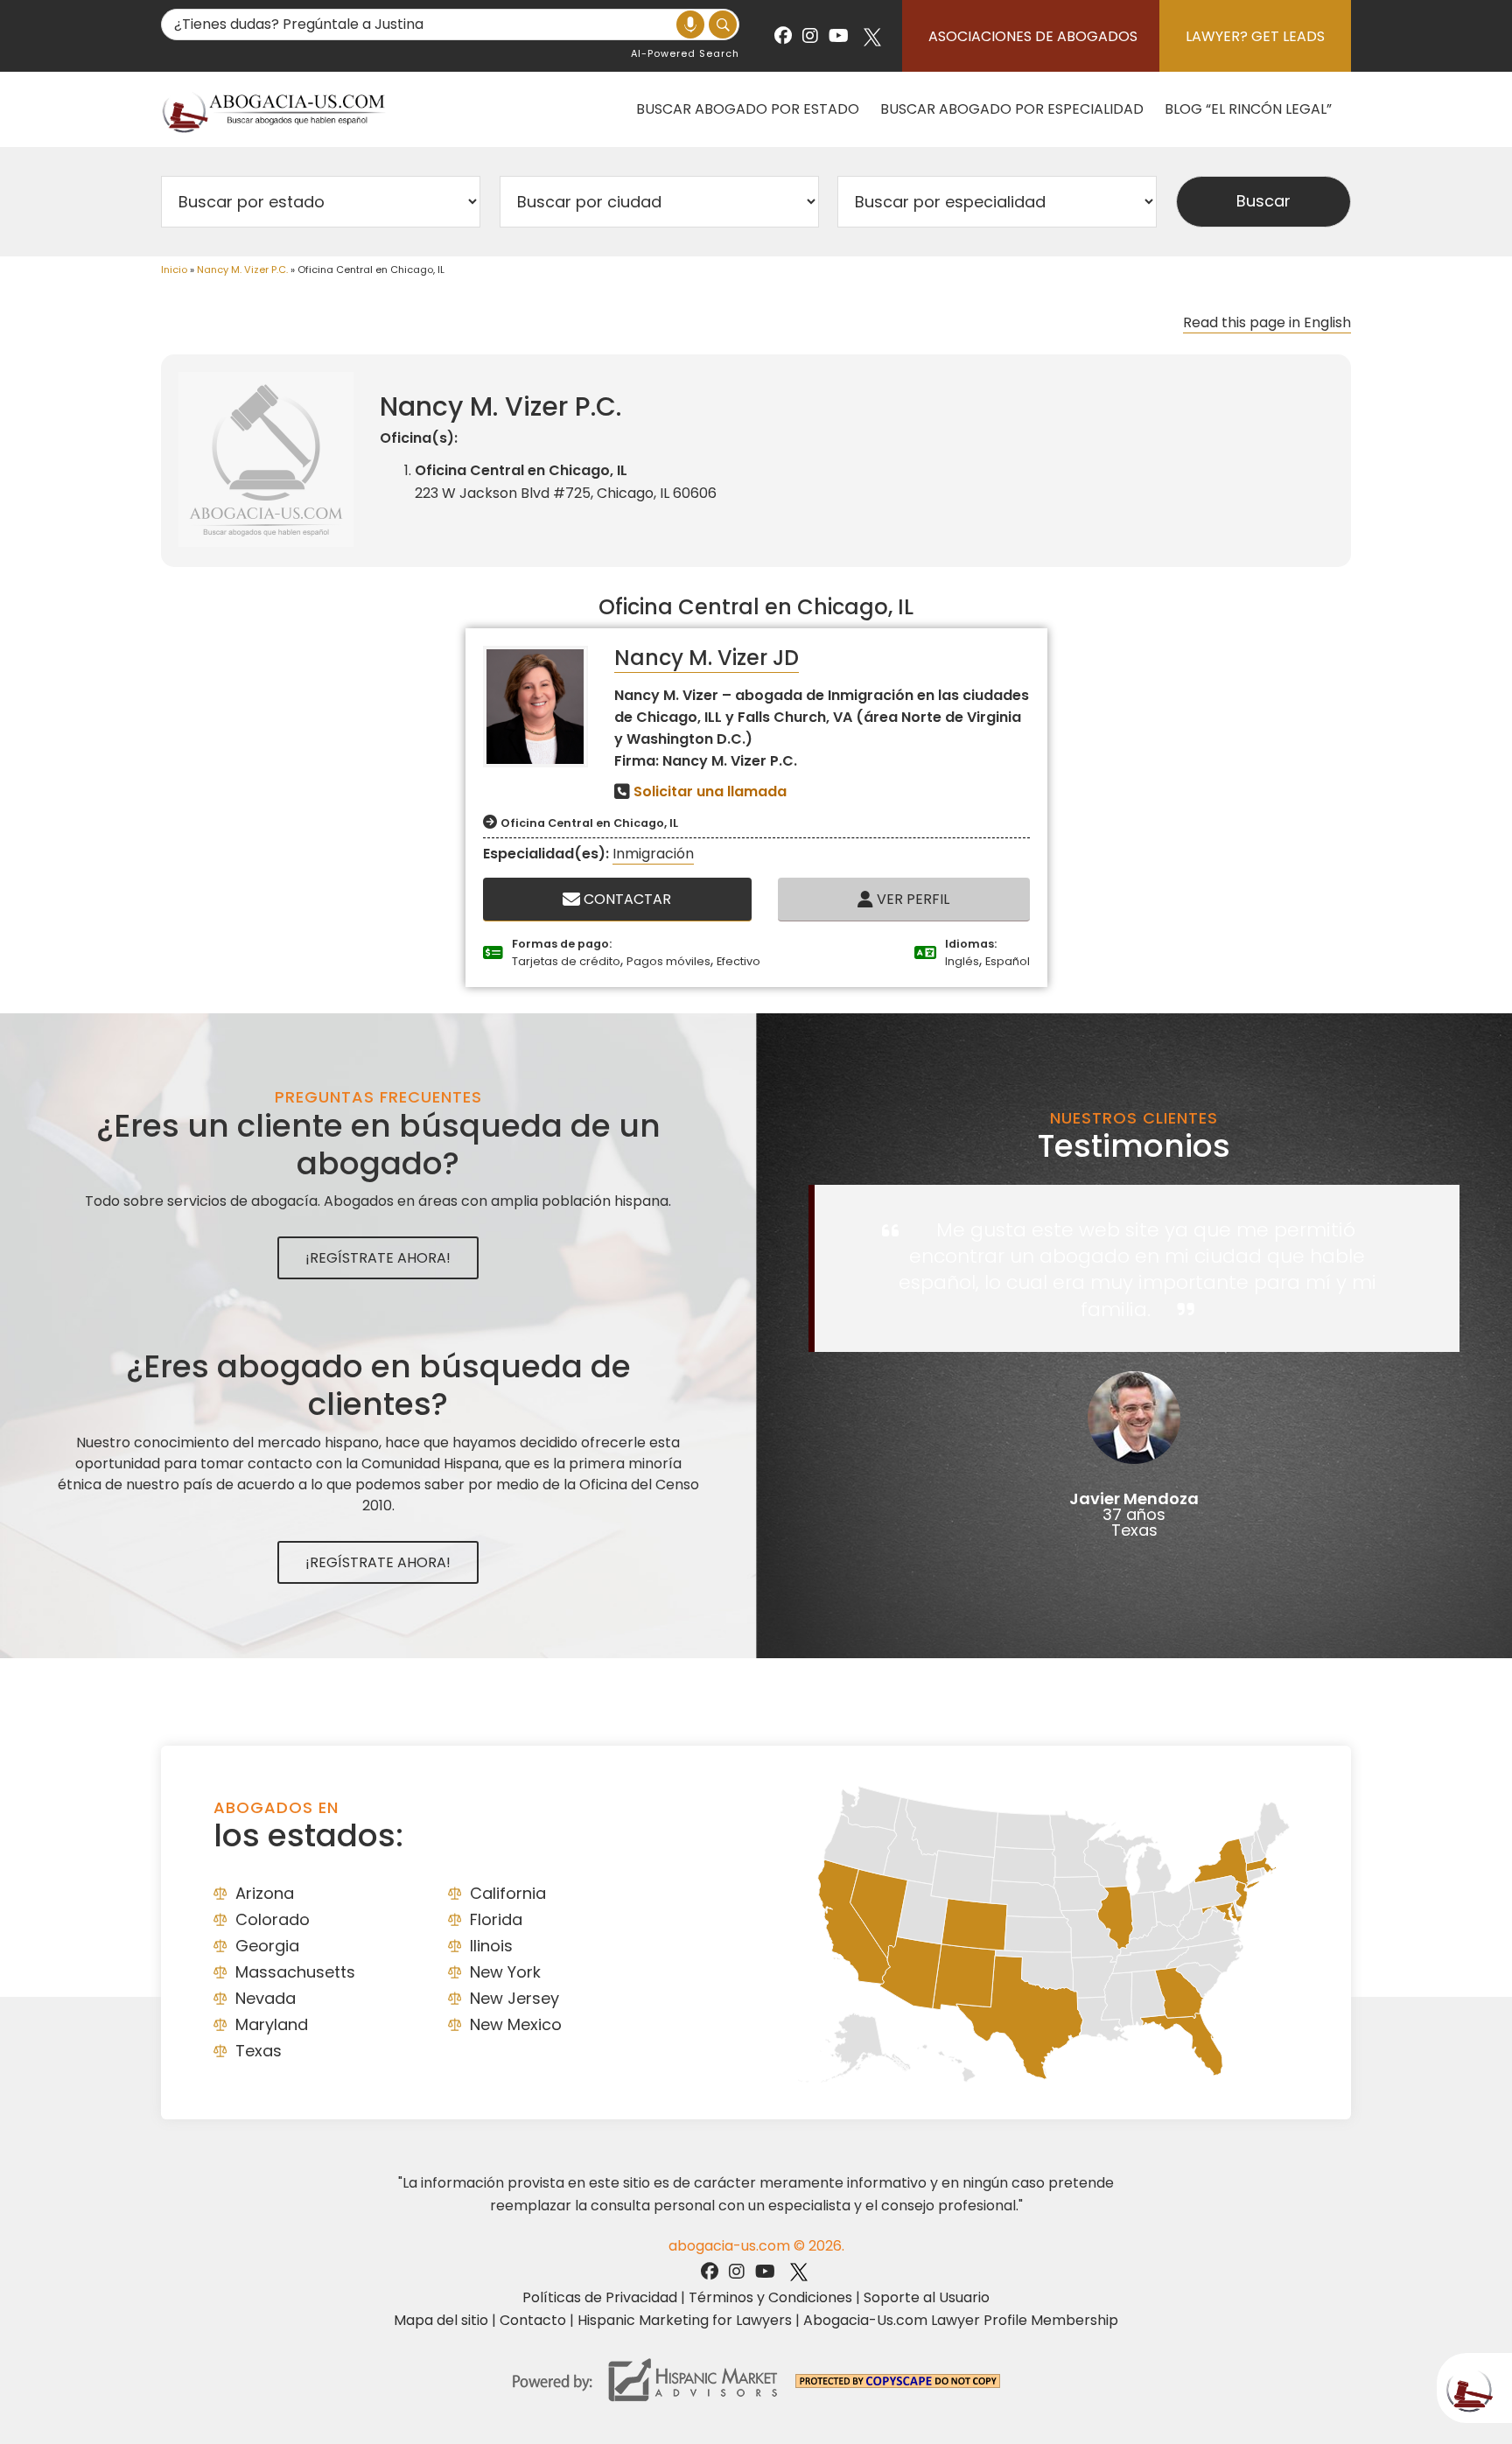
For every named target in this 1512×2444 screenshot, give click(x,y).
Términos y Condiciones (770, 2297)
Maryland (272, 2024)
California (508, 1893)
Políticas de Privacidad (600, 2297)
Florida (496, 1919)
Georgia (267, 1946)
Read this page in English (1267, 322)
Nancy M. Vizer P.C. (242, 270)
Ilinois (491, 1946)
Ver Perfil (911, 899)
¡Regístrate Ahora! (378, 1258)
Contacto (533, 2320)
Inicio (174, 270)
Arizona (265, 1893)
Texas (259, 2051)
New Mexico (516, 2024)
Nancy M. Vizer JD (707, 658)
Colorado (273, 1919)
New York (505, 1972)
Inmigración (653, 854)
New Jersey (514, 1998)
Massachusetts (295, 1972)
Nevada (266, 1998)
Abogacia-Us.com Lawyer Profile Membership (961, 2320)
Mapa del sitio (441, 2320)
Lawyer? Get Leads (1255, 36)
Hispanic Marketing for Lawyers (685, 2320)
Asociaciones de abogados (1033, 36)
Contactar (626, 899)
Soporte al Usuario (927, 2297)
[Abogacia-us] (275, 109)
